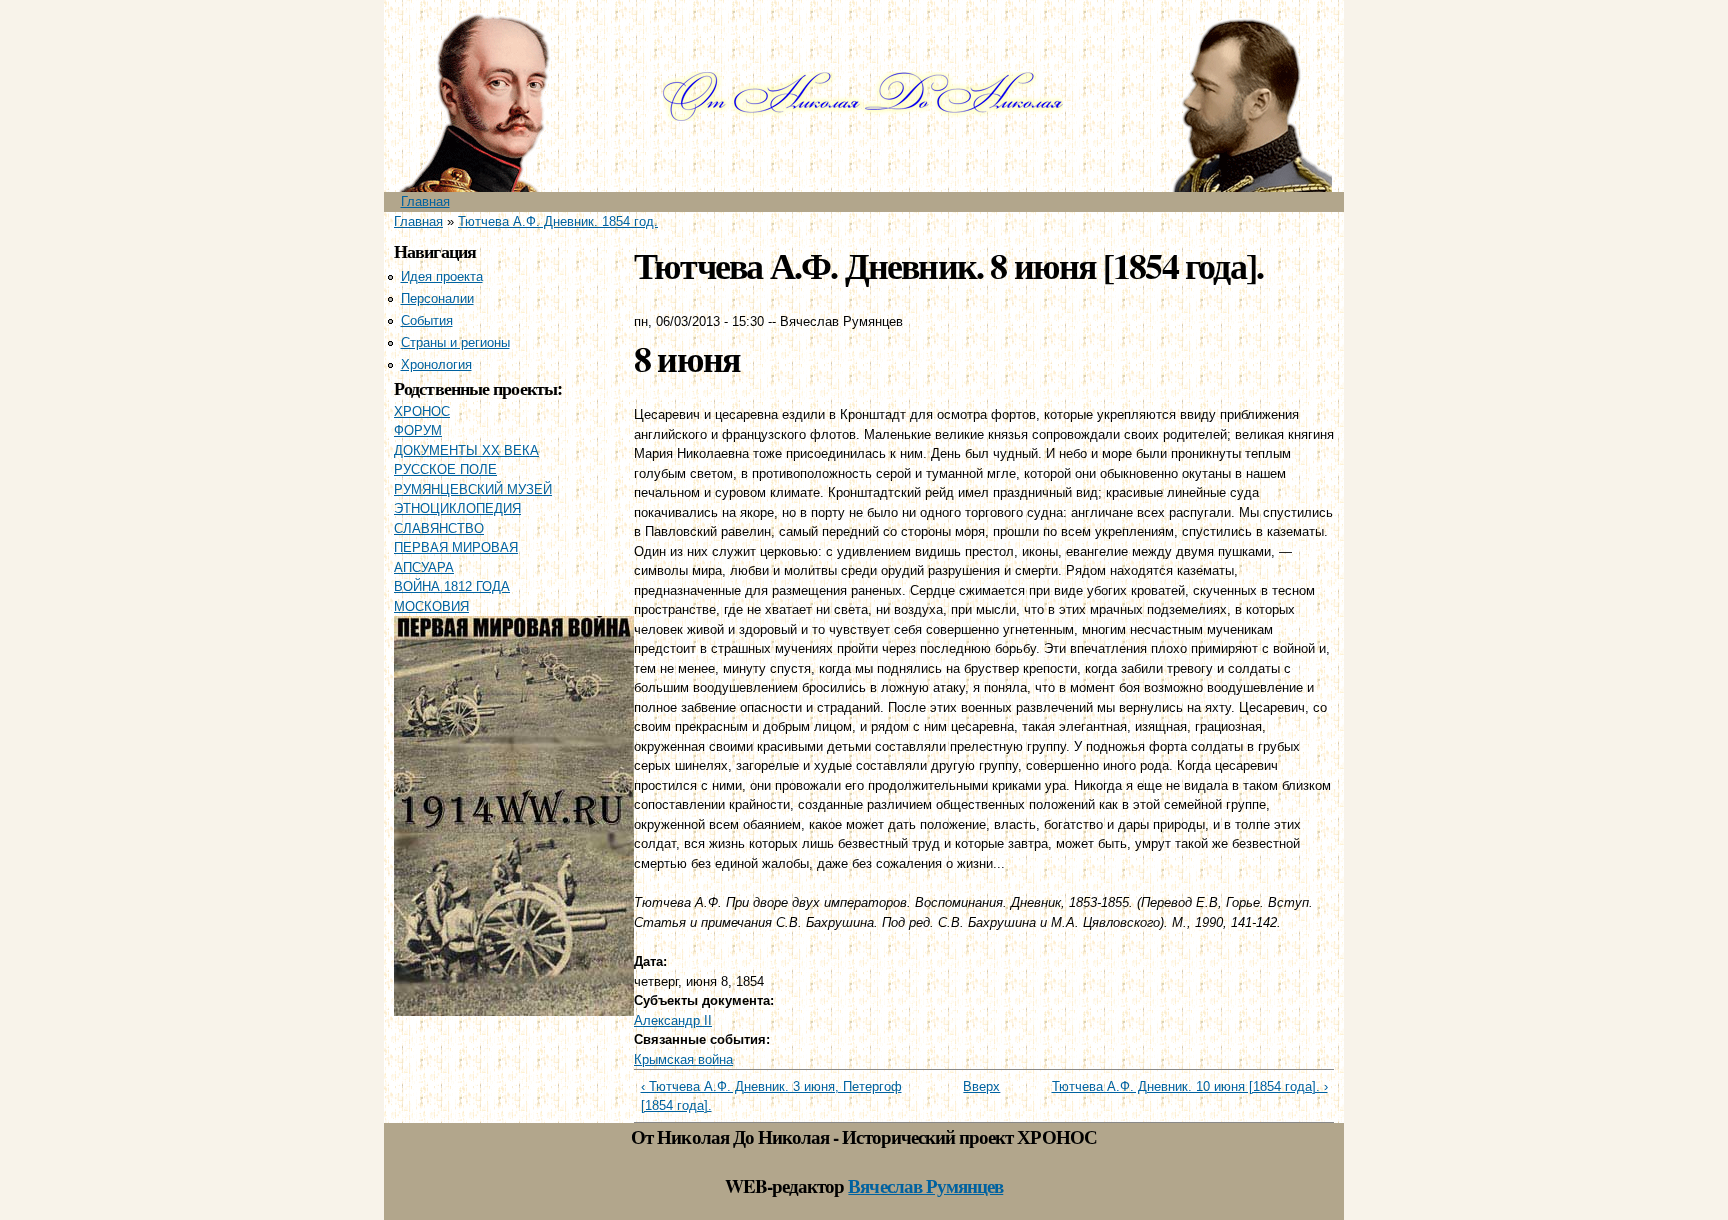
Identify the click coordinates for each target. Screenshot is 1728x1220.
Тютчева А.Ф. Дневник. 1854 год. (558, 221)
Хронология (436, 364)
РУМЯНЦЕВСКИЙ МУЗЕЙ (473, 489)
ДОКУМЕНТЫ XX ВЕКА (466, 450)
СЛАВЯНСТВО (439, 528)
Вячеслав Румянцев (925, 1185)
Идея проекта (442, 276)
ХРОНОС (422, 411)
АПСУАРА (424, 567)
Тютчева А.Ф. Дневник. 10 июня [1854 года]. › (1190, 1086)
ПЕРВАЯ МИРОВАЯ (456, 547)
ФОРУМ (418, 430)
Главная (425, 201)
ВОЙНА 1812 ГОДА (452, 586)
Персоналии (437, 298)
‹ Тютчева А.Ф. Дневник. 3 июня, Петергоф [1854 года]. (771, 1096)
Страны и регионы (455, 342)
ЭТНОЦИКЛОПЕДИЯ (457, 508)
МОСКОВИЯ (431, 606)
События (427, 320)
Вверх (976, 1086)
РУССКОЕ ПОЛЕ (445, 469)
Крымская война (683, 1059)
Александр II (673, 1020)
